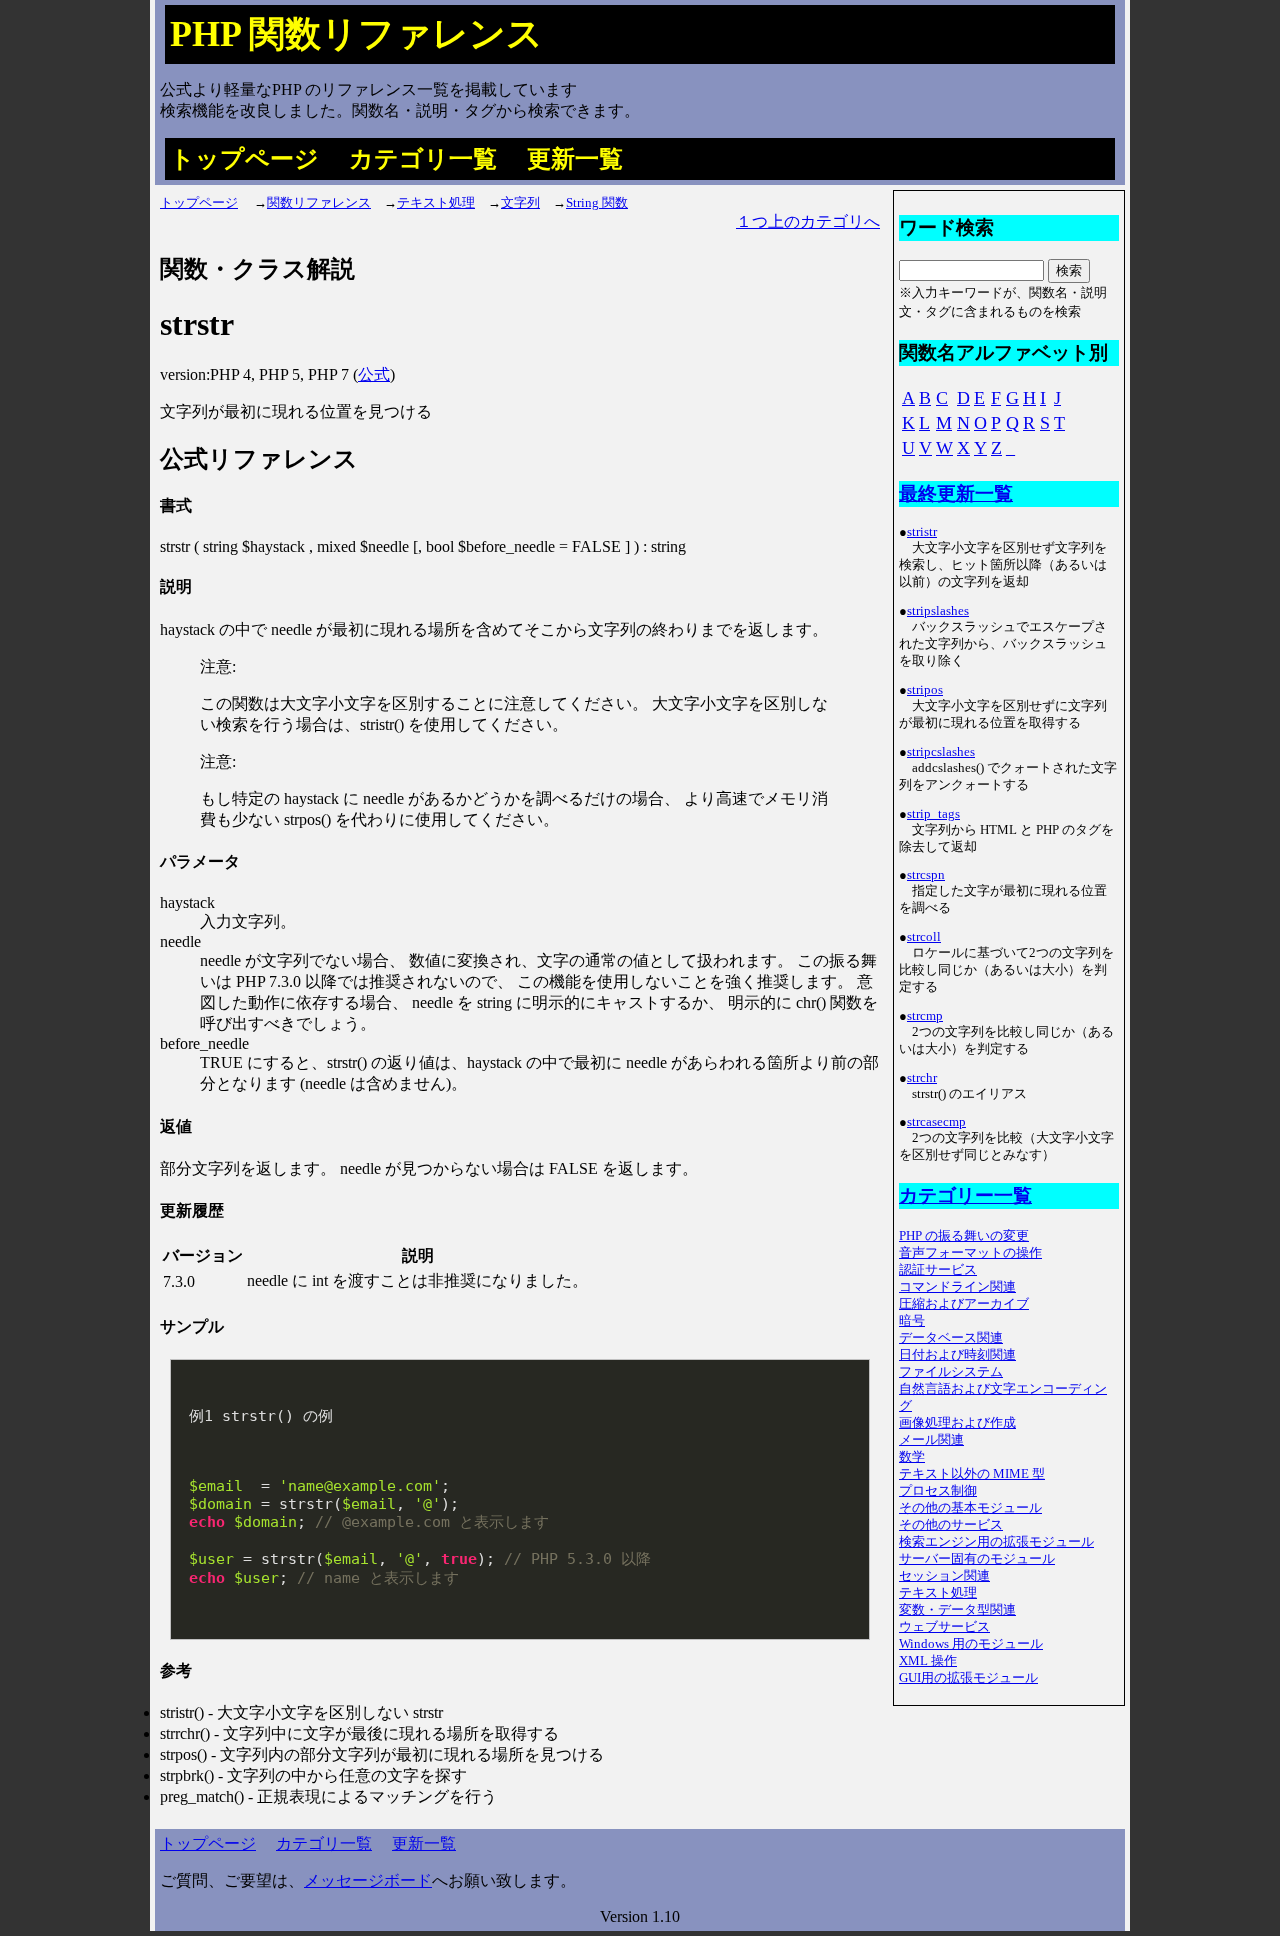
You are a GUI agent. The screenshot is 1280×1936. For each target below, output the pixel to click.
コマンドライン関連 (957, 1287)
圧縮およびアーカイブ (964, 1304)
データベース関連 (951, 1338)
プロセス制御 (938, 1491)
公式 (374, 374)
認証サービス (938, 1270)
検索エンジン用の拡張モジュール (996, 1542)
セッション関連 (944, 1576)
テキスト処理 (436, 203)
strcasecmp (936, 1122)
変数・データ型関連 (957, 1610)
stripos (925, 690)
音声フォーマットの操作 (970, 1253)
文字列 (520, 203)
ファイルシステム (951, 1372)
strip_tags (933, 814)
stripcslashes (941, 752)
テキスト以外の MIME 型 (972, 1474)
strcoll (924, 937)
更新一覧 (575, 159)
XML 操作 (928, 1661)
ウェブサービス (944, 1627)
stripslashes (938, 611)
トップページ (244, 159)
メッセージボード (368, 1880)
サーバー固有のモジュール (977, 1559)
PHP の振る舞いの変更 (964, 1236)
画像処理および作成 (957, 1423)
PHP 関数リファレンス (356, 34)
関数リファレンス (319, 203)
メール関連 (931, 1440)
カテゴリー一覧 (965, 1195)
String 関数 (597, 203)
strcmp (925, 1016)
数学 (912, 1457)
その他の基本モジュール (970, 1508)
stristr (922, 532)
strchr (922, 1078)
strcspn (926, 875)
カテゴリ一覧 (423, 159)
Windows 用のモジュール (971, 1644)
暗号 (912, 1321)
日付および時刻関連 (957, 1355)
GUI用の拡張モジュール (968, 1678)
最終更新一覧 (956, 493)
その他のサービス (951, 1525)
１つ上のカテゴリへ (808, 221)
